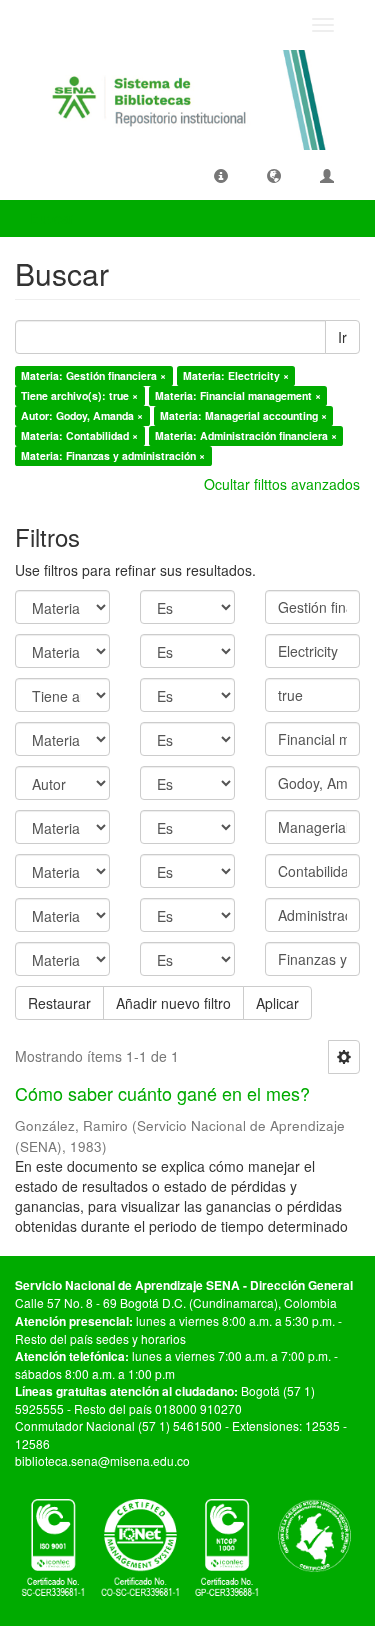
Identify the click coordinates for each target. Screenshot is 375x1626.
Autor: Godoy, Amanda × (82, 415)
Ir (342, 337)
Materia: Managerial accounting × (243, 415)
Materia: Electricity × (236, 375)
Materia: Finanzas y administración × (113, 455)
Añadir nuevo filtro (173, 1003)
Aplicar (277, 1003)
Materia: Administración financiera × (246, 435)
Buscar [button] (54, 218)
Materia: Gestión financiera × (93, 375)
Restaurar (59, 1003)
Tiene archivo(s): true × (79, 395)
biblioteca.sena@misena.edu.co (102, 1460)
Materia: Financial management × (238, 395)
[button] (221, 175)
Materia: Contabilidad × (79, 435)
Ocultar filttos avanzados (282, 484)
